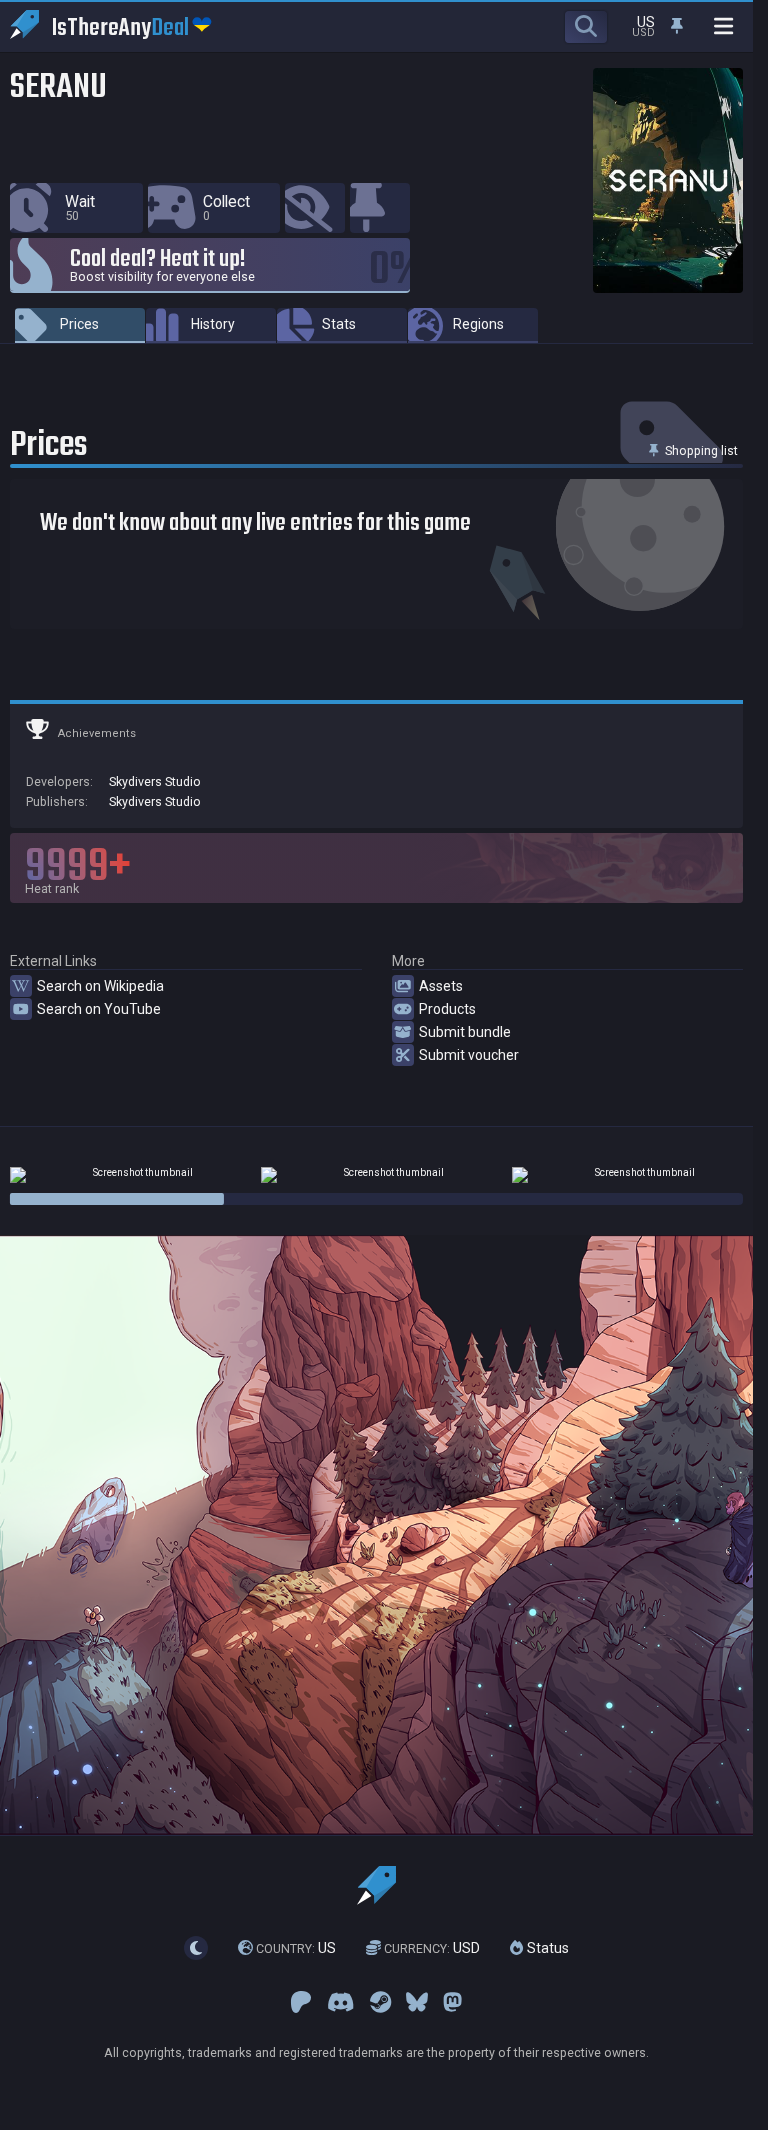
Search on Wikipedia (100, 986)
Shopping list (700, 450)
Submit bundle (465, 1032)
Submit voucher (469, 1055)
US (296, 1948)
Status (546, 1948)
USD (432, 1948)
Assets (441, 986)
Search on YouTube (99, 1009)
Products (447, 1009)
